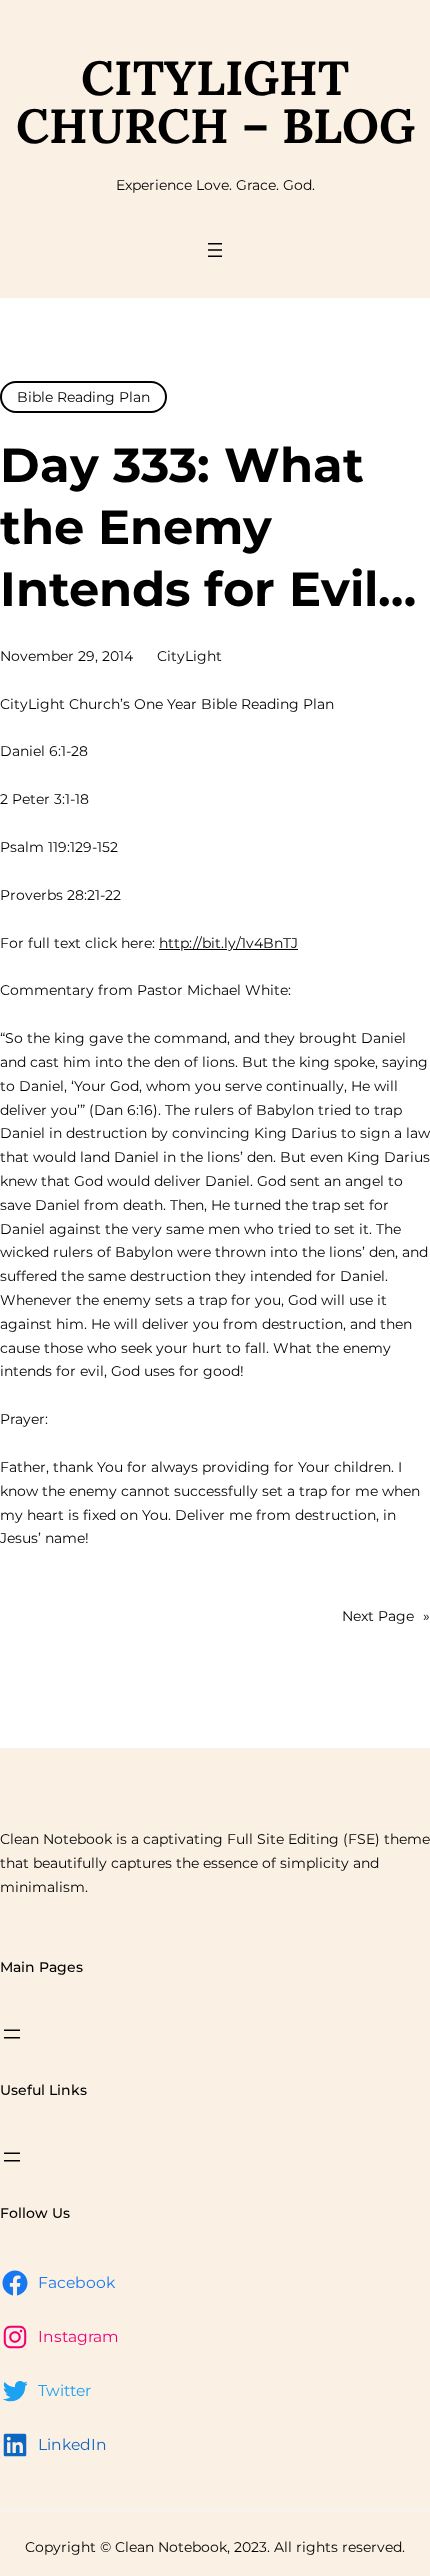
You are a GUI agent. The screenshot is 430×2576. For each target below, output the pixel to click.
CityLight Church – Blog (215, 101)
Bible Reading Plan (83, 397)
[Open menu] (215, 250)
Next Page (386, 1616)
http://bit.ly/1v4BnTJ (228, 943)
